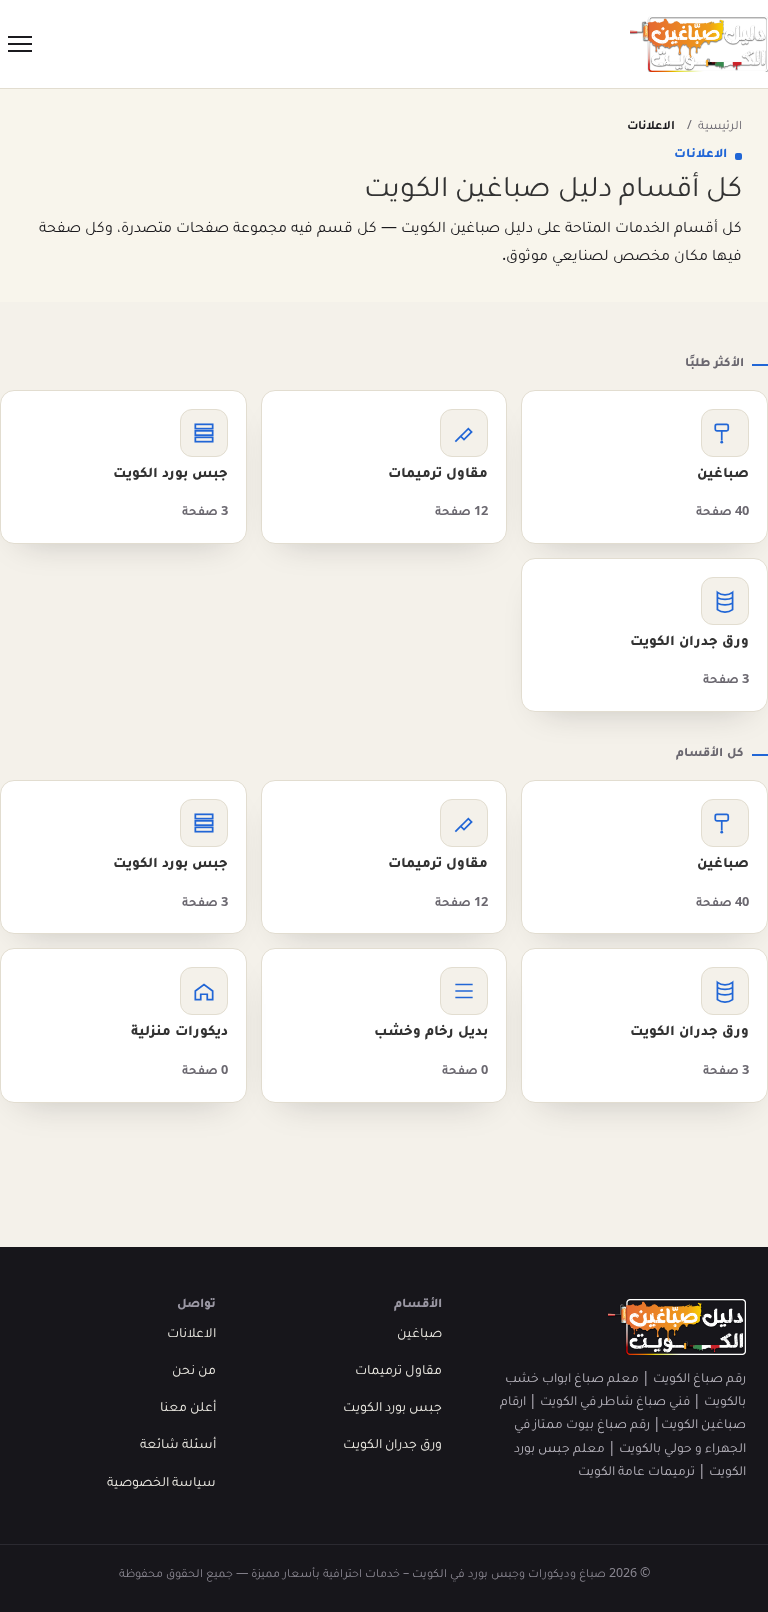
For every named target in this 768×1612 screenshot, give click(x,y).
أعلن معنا (188, 1409)
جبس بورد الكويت (392, 1409)
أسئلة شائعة (178, 1446)
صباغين (419, 1335)
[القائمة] (20, 44)
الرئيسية (720, 127)
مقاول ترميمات (398, 1372)
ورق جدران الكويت (392, 1446)
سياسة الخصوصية (161, 1484)
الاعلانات (191, 1335)
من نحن (194, 1372)
